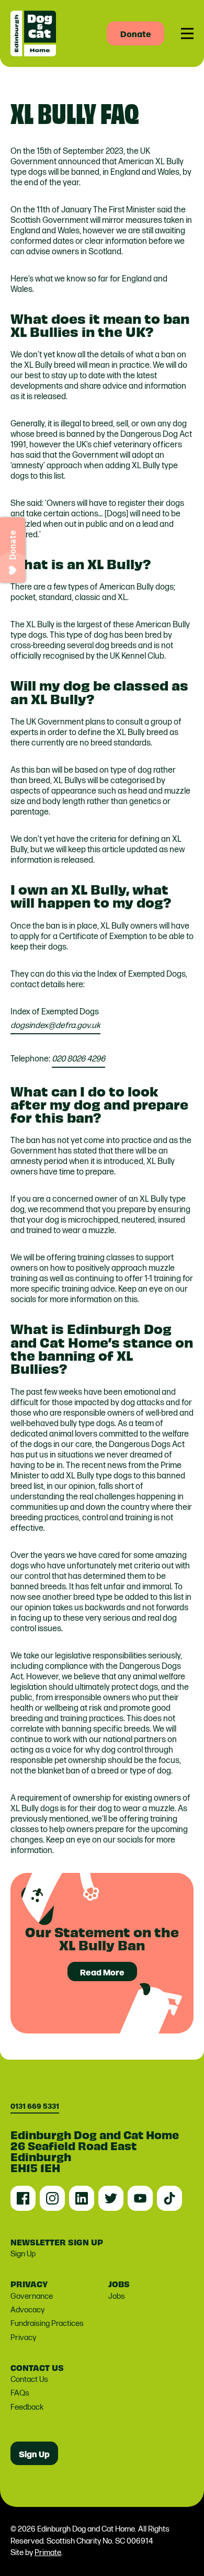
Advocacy (27, 2310)
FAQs (20, 2393)
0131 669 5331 (35, 2106)
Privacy (23, 2338)
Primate (48, 2553)
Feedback (27, 2407)
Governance (32, 2296)
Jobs (117, 2296)
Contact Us (29, 2380)
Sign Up (23, 2254)
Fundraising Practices (47, 2324)
